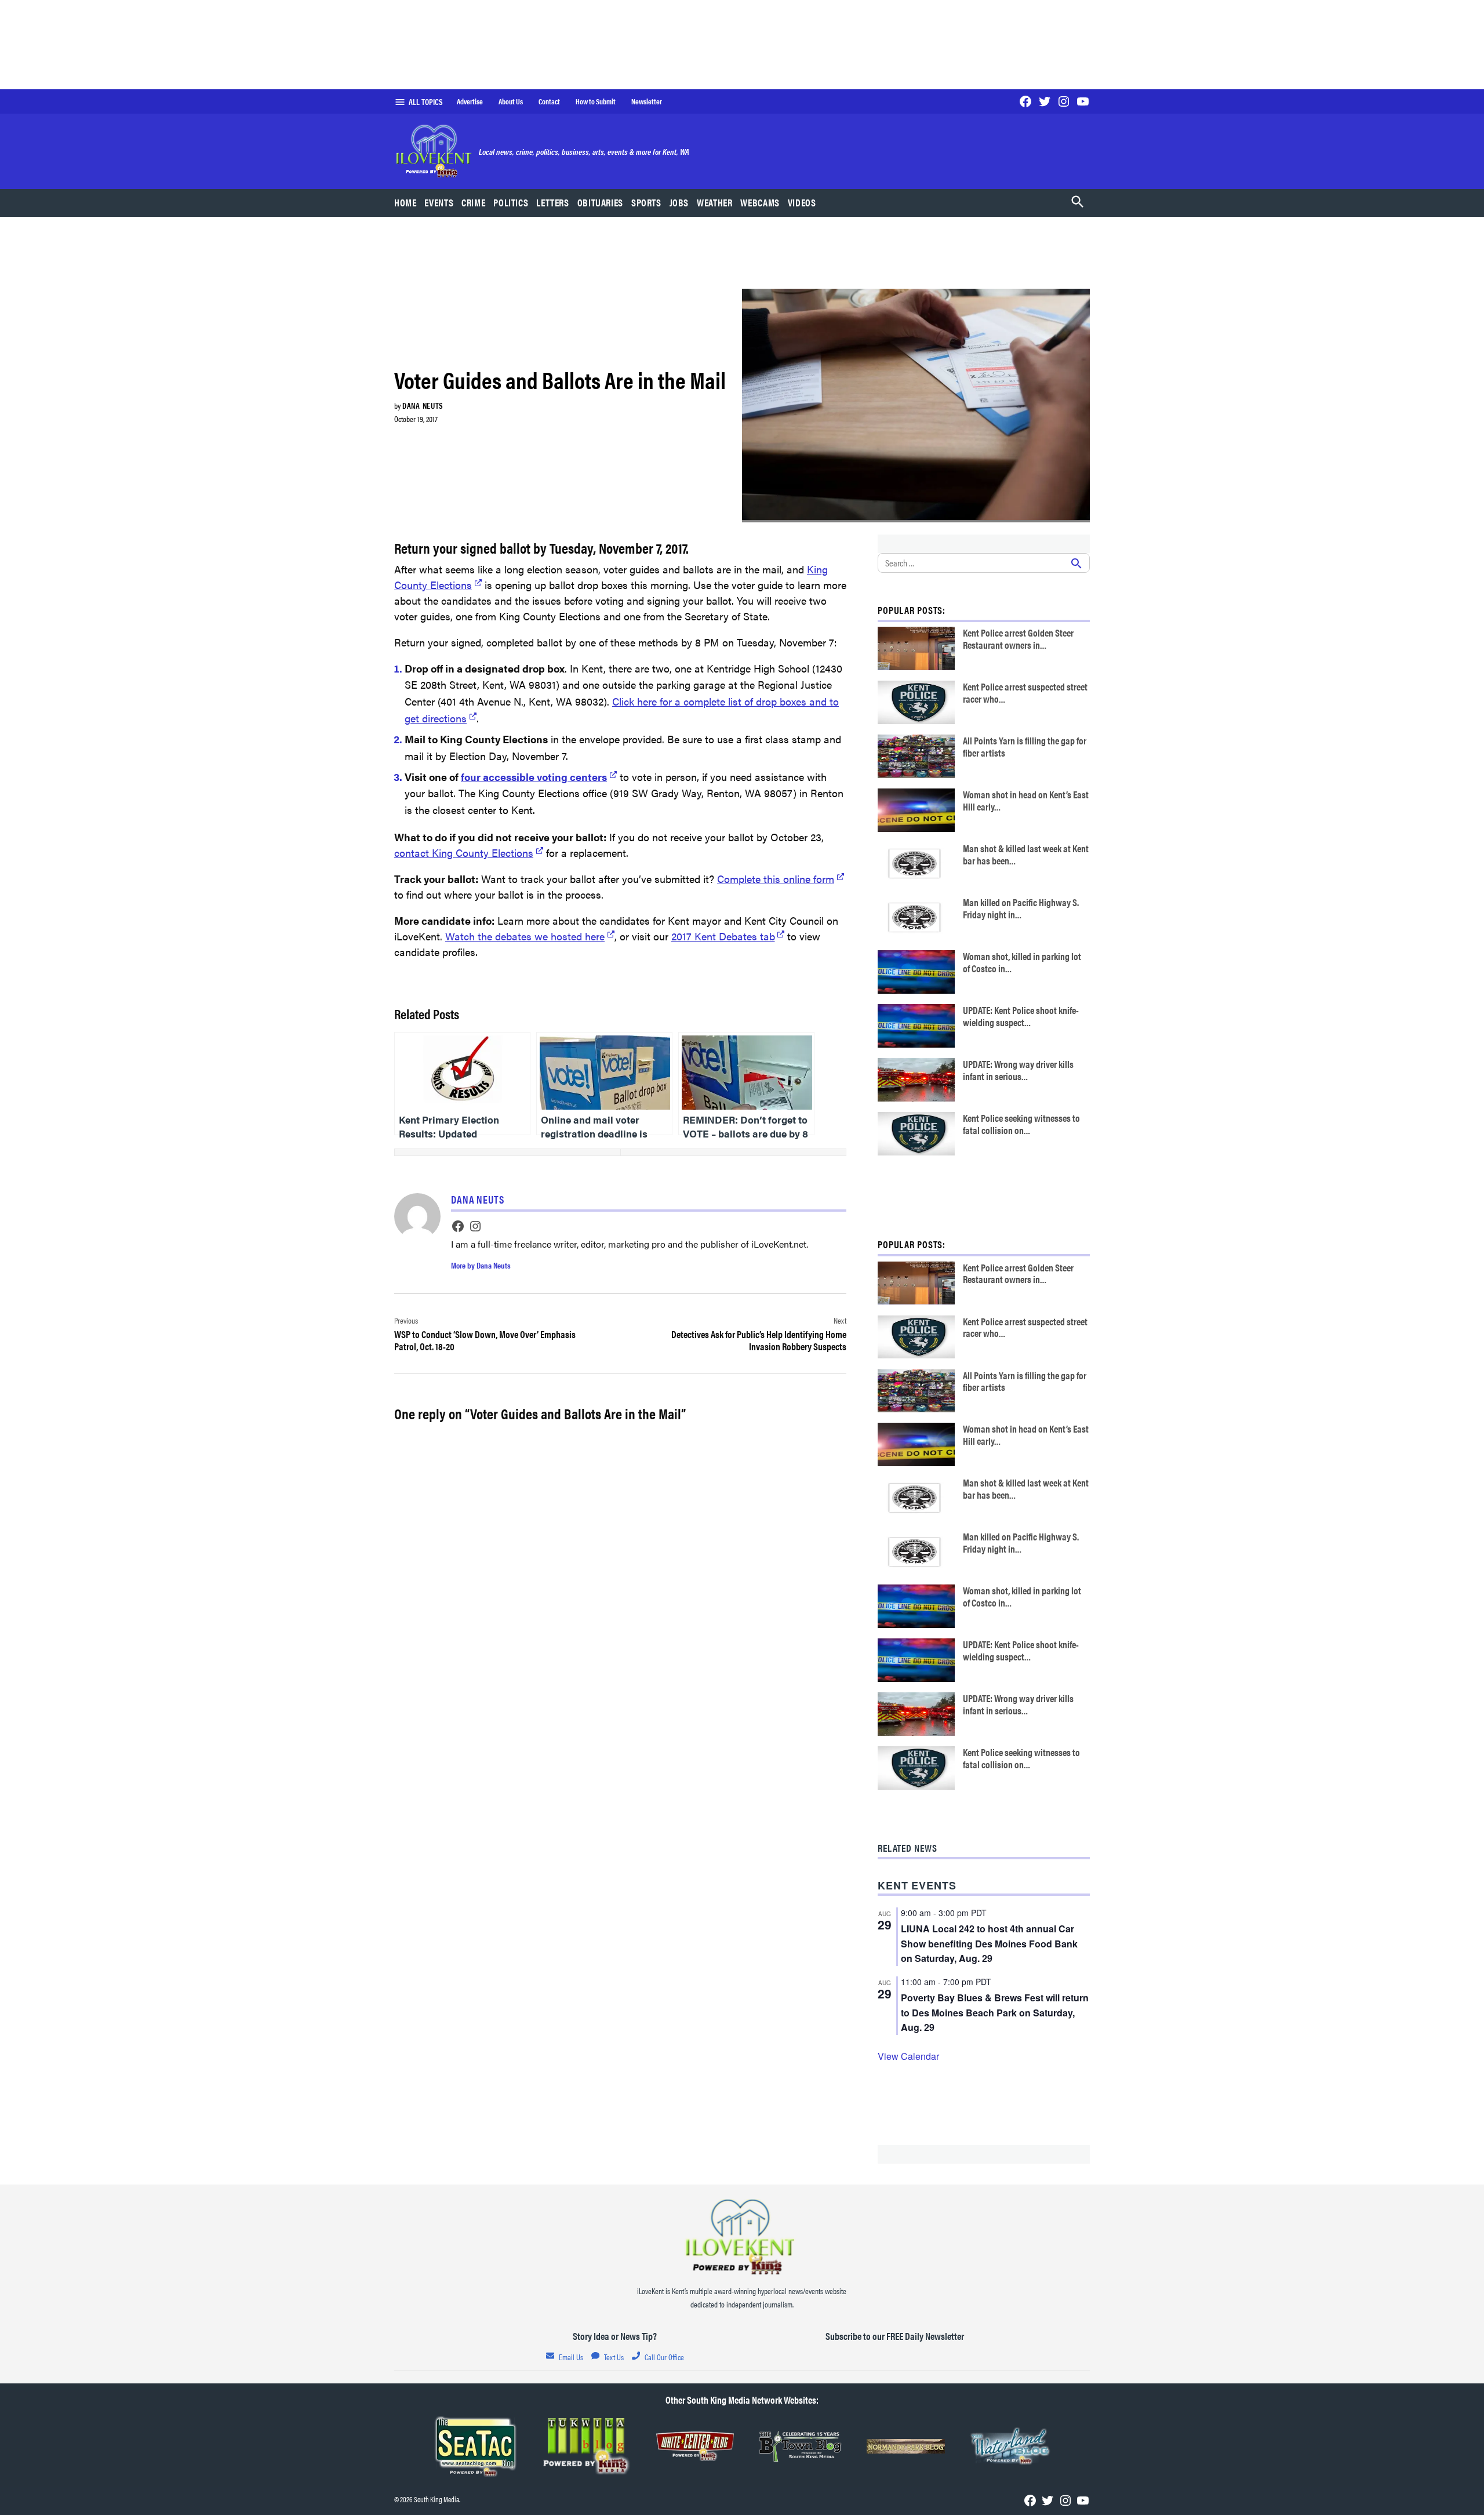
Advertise (470, 101)
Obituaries (600, 202)
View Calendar (908, 2056)
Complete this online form (776, 879)
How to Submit (596, 101)
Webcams (760, 202)
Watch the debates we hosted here (525, 936)
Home (405, 202)
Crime (473, 202)
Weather (714, 202)
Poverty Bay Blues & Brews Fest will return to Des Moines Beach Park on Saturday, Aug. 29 (995, 2013)
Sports (646, 202)
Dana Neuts (423, 405)
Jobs (679, 202)
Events (439, 202)
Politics (511, 202)
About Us (511, 101)
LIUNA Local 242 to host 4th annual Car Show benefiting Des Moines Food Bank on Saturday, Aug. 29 (989, 1944)
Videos (802, 202)
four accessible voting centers (534, 777)
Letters (552, 202)
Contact (549, 101)
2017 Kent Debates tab (723, 936)
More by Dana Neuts (481, 1265)
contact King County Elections (464, 853)
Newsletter (647, 101)
